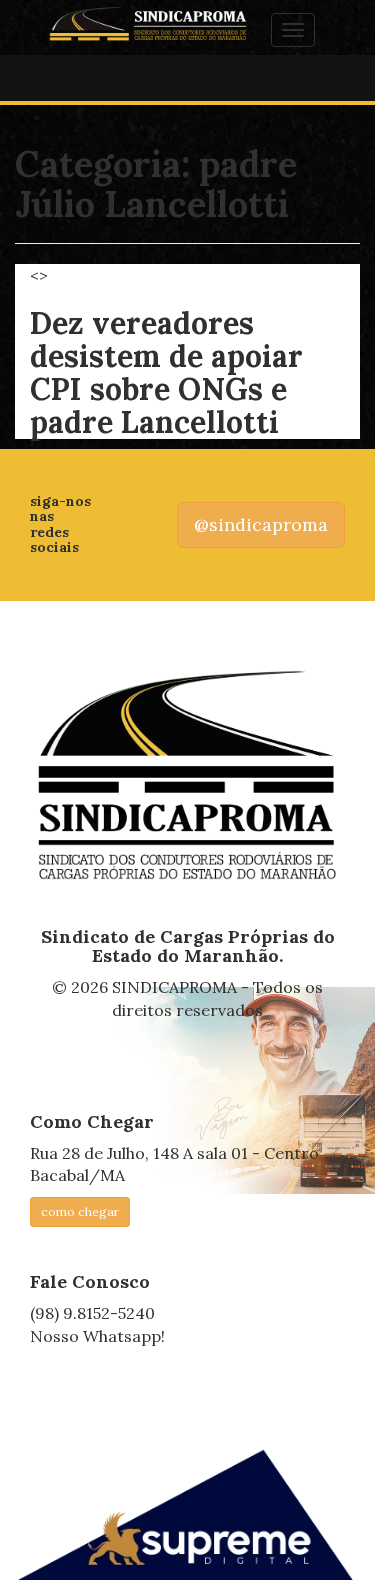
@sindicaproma (261, 524)
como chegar (80, 1211)
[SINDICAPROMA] (187, 776)
